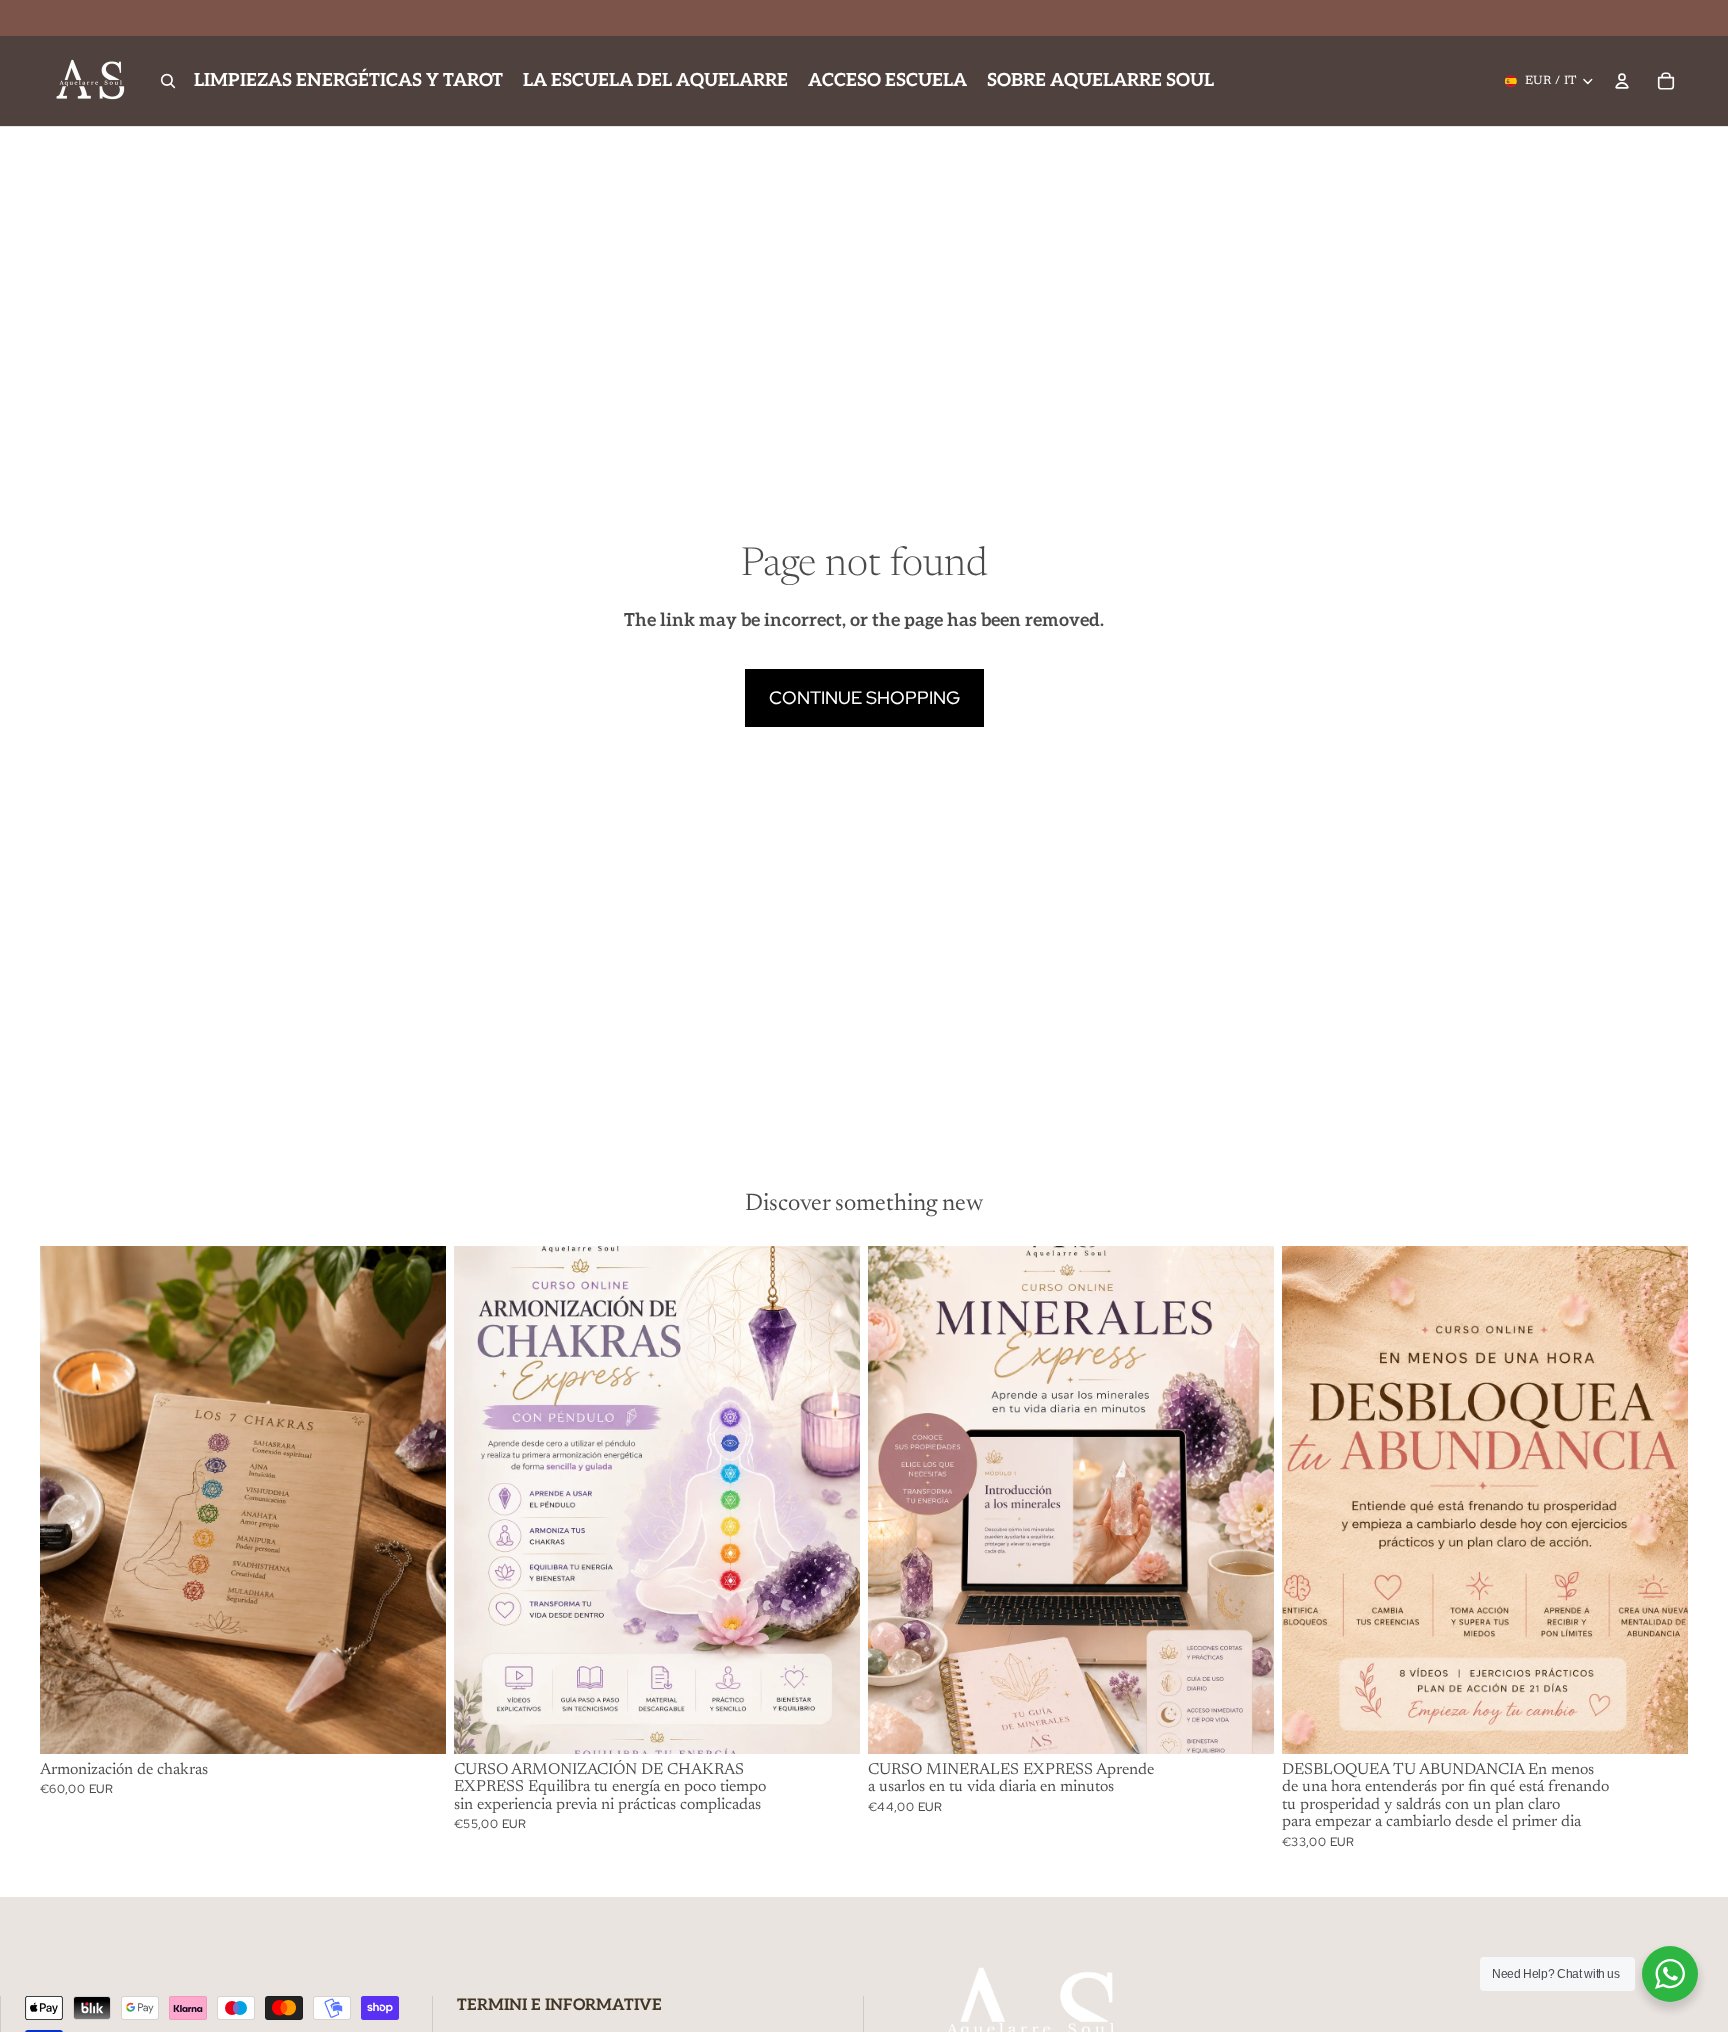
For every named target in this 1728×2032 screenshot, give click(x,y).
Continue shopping (864, 697)
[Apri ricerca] (168, 81)
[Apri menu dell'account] (1622, 81)
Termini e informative (559, 2005)
